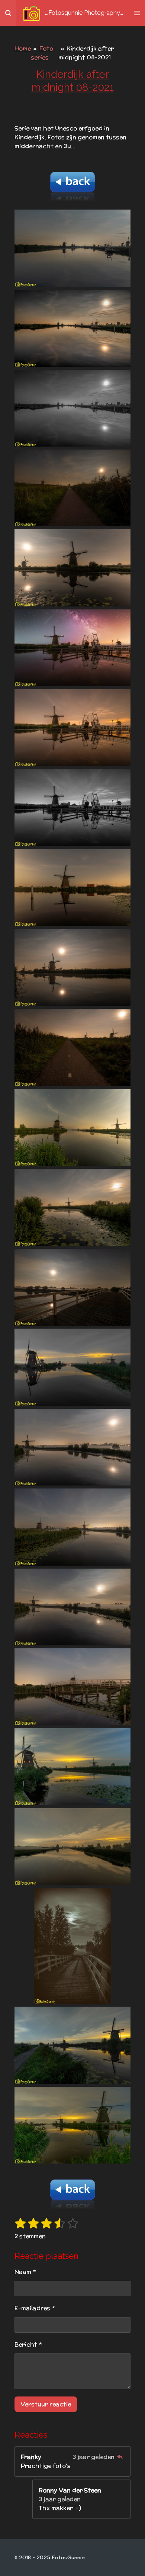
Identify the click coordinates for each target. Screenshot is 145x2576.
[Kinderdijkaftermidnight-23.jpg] (72, 2045)
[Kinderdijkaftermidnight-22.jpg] (72, 1946)
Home (23, 48)
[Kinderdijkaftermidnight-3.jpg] (72, 408)
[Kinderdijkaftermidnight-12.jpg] (72, 1127)
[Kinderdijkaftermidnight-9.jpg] (72, 887)
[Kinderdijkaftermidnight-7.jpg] (72, 728)
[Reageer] (120, 2457)
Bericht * (28, 2344)
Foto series (42, 53)
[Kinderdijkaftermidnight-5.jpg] (72, 568)
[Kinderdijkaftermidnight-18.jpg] (72, 1607)
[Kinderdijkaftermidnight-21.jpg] (72, 1847)
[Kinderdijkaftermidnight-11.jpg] (72, 1047)
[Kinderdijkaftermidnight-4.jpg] (72, 488)
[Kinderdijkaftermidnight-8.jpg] (72, 808)
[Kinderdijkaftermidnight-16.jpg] (72, 1447)
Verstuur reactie (46, 2404)
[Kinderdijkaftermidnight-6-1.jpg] (72, 648)
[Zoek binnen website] (8, 13)
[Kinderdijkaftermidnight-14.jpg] (72, 1287)
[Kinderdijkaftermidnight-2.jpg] (72, 328)
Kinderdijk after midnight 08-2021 (86, 53)
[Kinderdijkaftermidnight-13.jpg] (72, 1207)
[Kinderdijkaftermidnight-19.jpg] (72, 1687)
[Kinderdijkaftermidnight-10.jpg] (72, 968)
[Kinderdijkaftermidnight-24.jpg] (72, 2125)
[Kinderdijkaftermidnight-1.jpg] (72, 248)
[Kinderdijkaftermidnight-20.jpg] (72, 1766)
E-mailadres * (35, 2308)
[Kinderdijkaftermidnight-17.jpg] (72, 1527)
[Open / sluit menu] (137, 13)
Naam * (25, 2272)
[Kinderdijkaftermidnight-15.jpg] (72, 1367)
